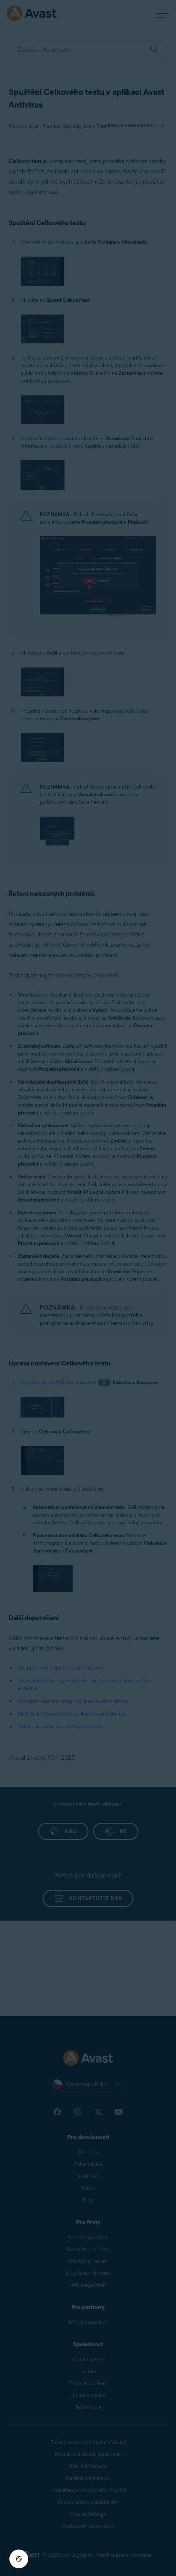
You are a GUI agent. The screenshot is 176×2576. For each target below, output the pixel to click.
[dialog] (88, 1288)
